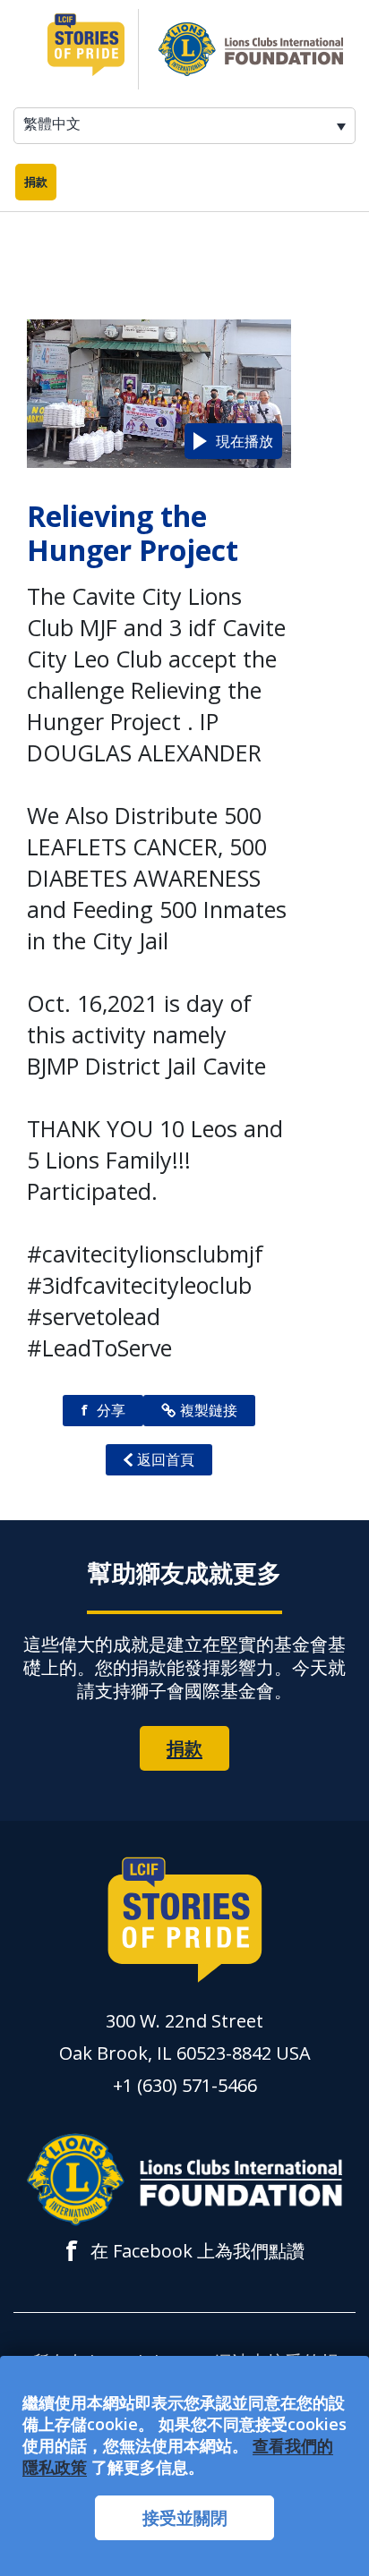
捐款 (36, 182)
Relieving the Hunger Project (133, 533)
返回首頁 (166, 1459)
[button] (233, 441)
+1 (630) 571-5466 (185, 2085)
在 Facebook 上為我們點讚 (185, 2251)
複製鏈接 (209, 1410)
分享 (103, 1410)
